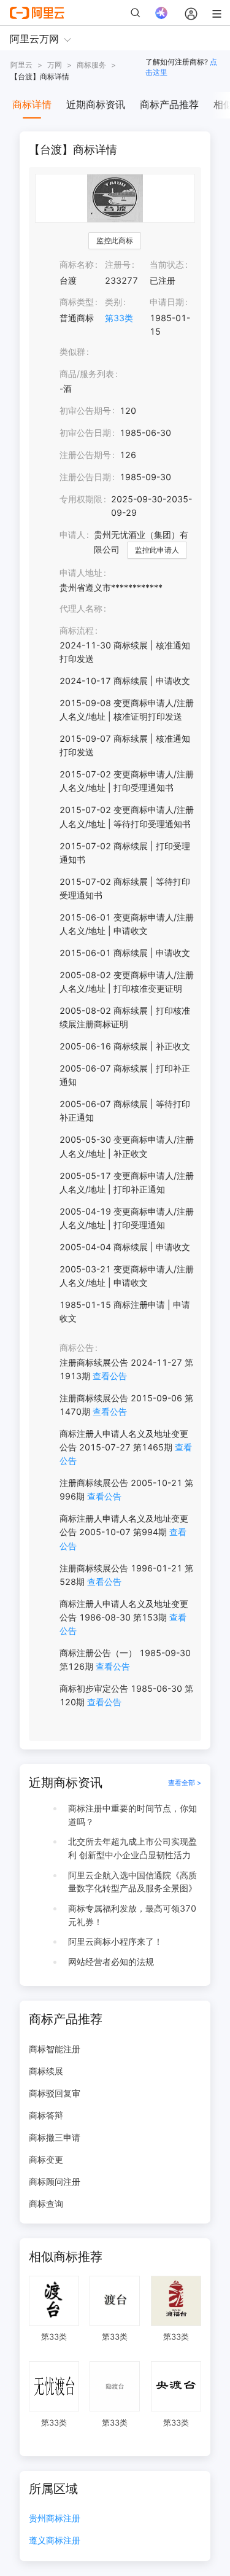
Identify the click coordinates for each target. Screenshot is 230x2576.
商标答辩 (46, 2115)
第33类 (119, 318)
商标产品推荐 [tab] (169, 104)
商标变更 (46, 2159)
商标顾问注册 (55, 2181)
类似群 (72, 352)
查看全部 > (185, 1783)
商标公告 (77, 1348)
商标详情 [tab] (32, 104)
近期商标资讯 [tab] (96, 104)
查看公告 (110, 1376)
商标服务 (91, 65)
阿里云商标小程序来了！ (115, 1941)
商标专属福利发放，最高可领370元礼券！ (132, 1915)
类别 (113, 302)
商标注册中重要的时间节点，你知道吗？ (132, 1815)
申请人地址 (81, 573)
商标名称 (77, 264)
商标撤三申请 (55, 2137)
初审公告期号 (85, 411)
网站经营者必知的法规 (111, 1962)
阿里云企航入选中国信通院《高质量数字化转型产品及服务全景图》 (132, 1882)
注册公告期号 (85, 455)
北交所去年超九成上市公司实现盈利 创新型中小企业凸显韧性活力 (132, 1848)
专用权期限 (81, 499)
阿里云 (21, 65)
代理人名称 (81, 608)
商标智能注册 (55, 2049)
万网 (55, 65)
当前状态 (167, 264)
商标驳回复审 (55, 2093)
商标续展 (46, 2071)
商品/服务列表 (87, 374)
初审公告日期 (85, 433)
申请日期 (167, 302)
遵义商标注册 (55, 2541)
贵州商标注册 (55, 2519)
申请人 (72, 535)
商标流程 (77, 630)
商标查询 (46, 2204)
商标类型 (77, 302)
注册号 (118, 264)
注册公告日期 (85, 477)
